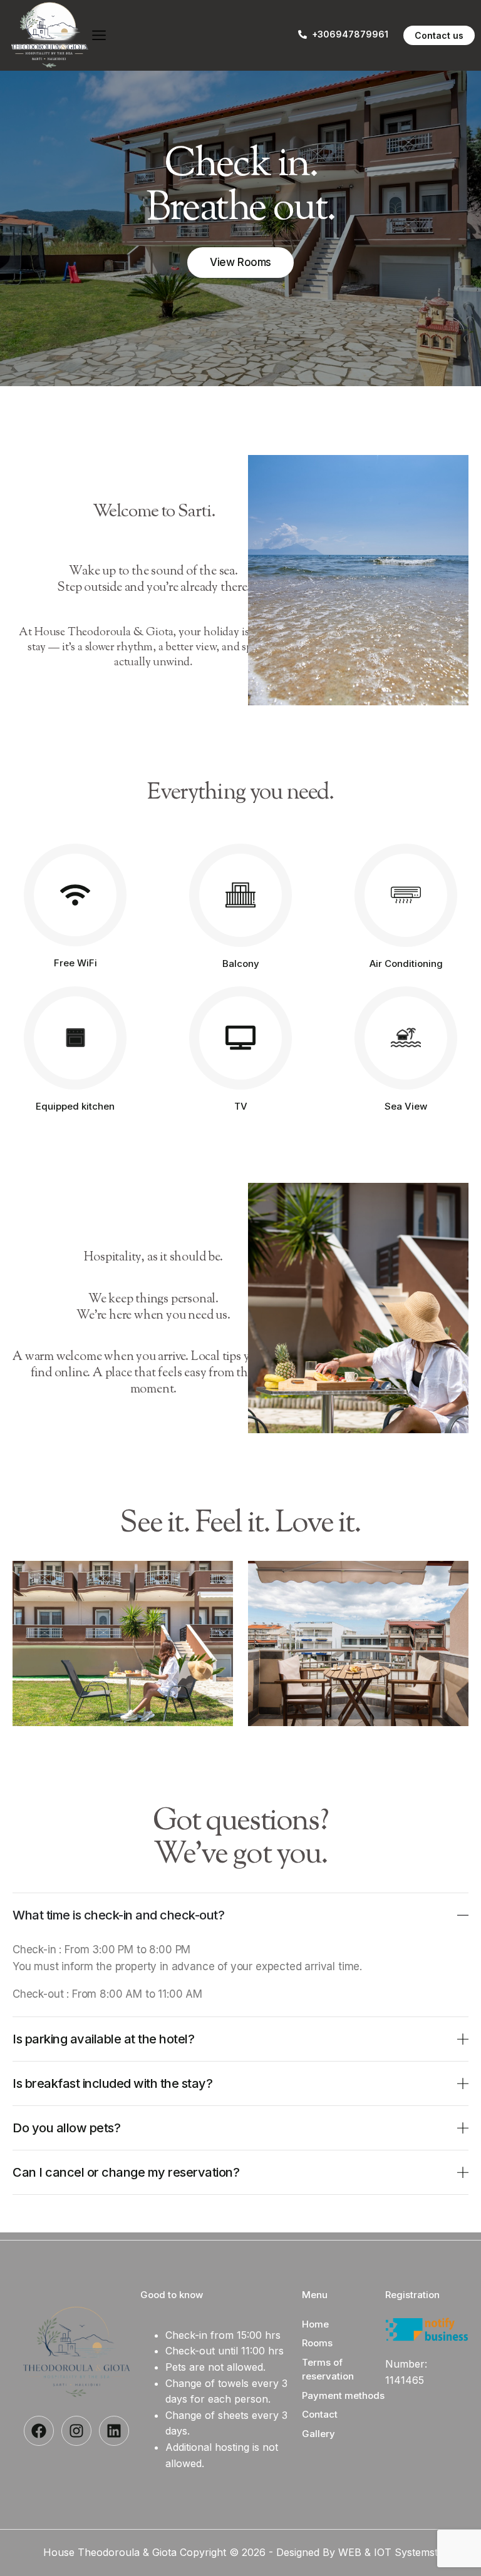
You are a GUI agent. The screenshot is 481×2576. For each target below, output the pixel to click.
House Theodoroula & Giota (111, 2552)
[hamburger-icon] (99, 36)
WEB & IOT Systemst (388, 2552)
